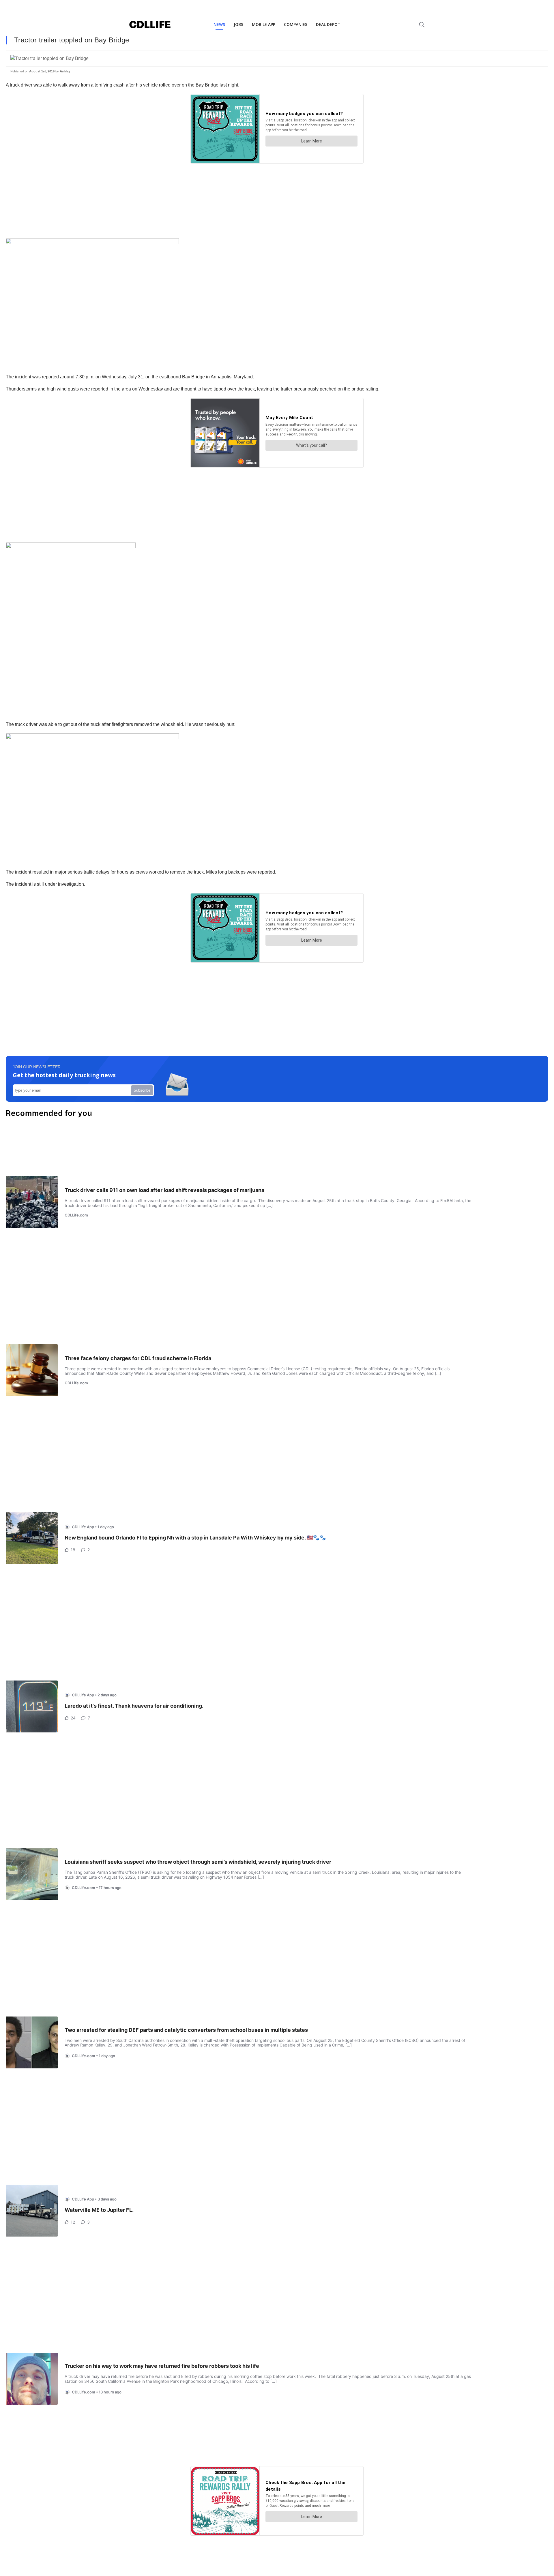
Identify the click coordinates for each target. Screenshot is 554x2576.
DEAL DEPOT (328, 24)
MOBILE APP (264, 24)
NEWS (219, 24)
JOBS (238, 24)
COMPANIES (296, 24)
